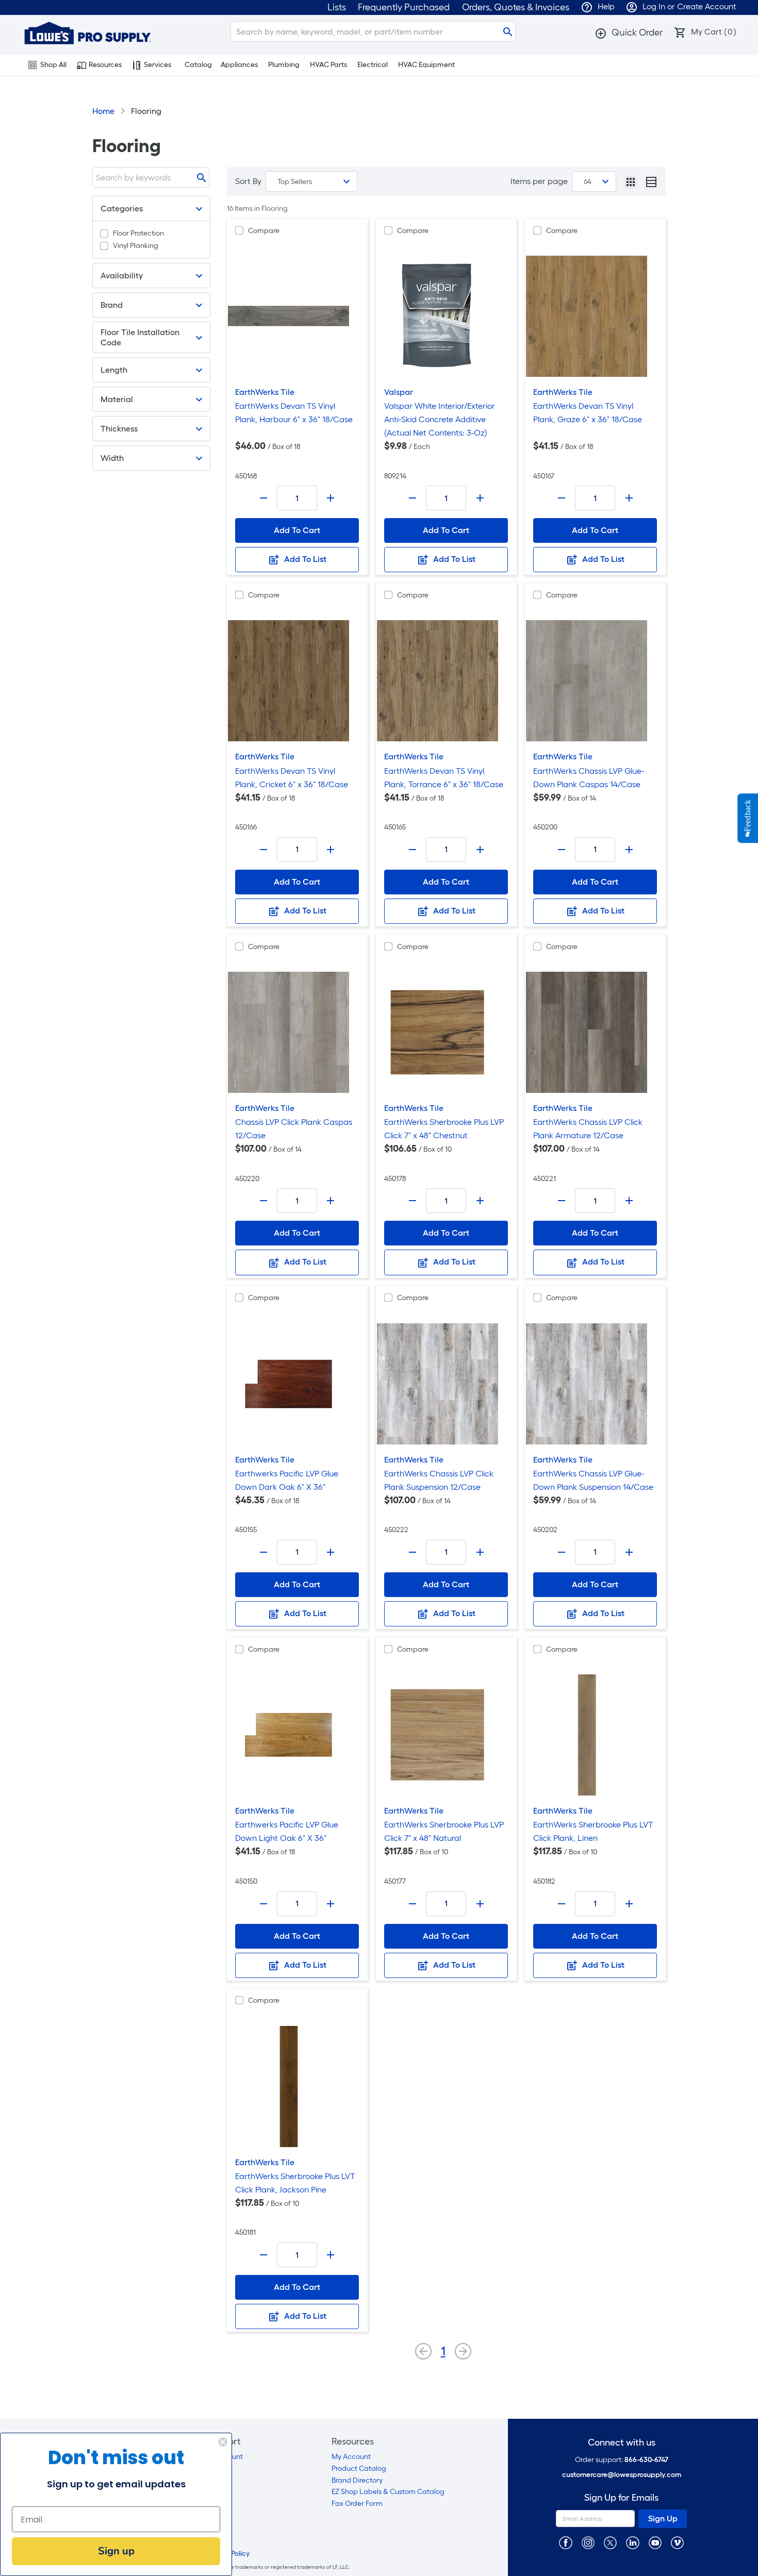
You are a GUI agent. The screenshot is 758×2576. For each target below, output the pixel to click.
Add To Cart (297, 530)
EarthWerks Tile (265, 392)
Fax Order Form (357, 2504)
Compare (264, 231)
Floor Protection (138, 233)
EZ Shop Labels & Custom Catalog (388, 2492)
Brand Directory (357, 2480)
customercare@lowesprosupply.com (622, 2475)
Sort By (248, 181)
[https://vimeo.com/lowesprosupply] (677, 2542)
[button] (629, 32)
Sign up (116, 2551)
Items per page (539, 181)
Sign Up (663, 2519)
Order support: (622, 2460)
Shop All (53, 65)
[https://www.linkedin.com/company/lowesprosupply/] (632, 2542)
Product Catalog (359, 2469)
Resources (105, 65)
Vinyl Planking (136, 246)
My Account (351, 2457)
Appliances (239, 65)
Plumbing (284, 65)
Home (103, 111)
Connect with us (622, 2443)
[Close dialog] (223, 2442)
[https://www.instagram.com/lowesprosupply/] (588, 2542)
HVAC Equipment (426, 65)
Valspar (399, 392)
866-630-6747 (646, 2460)
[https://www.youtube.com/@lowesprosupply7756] (655, 2542)
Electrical (373, 65)
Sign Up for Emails (621, 2498)
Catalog (198, 65)
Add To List (304, 559)
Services (158, 65)
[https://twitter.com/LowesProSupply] (610, 2542)
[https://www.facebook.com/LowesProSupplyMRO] (565, 2542)
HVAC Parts (328, 65)
